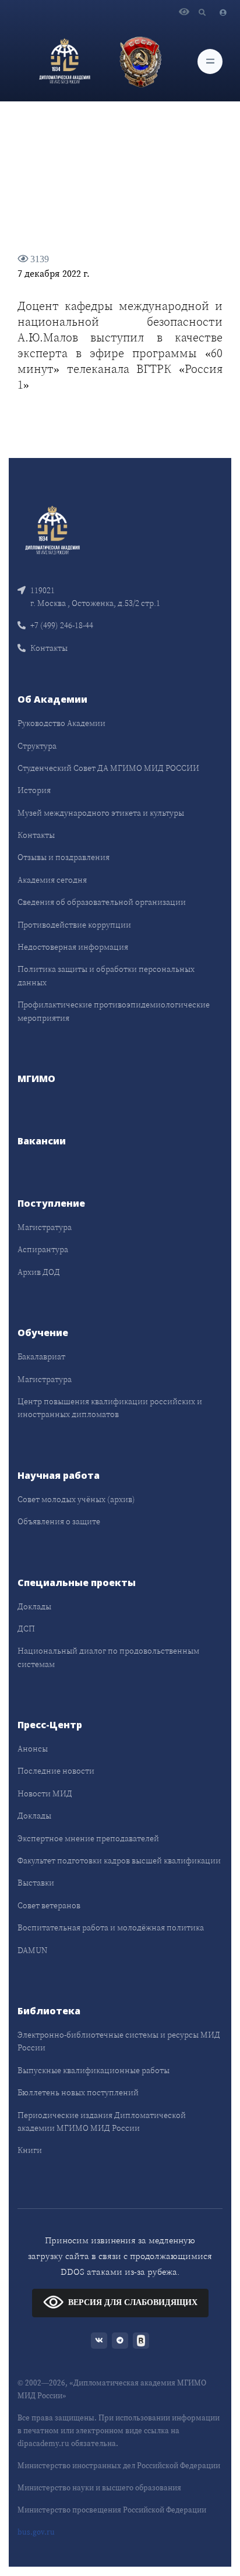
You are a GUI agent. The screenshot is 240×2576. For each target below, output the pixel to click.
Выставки (36, 1883)
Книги (30, 2150)
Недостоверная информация (73, 947)
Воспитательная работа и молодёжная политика (111, 1927)
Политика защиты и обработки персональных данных (106, 975)
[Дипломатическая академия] (65, 61)
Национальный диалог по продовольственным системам (108, 1657)
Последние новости (56, 1771)
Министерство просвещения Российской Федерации (112, 2510)
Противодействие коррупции (74, 925)
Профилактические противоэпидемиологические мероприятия (114, 1011)
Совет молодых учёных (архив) (76, 1499)
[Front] (52, 529)
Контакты (49, 648)
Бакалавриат (41, 1356)
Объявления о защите (59, 1521)
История (34, 790)
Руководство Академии (61, 723)
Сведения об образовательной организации (102, 902)
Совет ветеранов (49, 1905)
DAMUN (32, 1950)
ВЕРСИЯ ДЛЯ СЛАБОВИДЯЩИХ (133, 2302)
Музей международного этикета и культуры (101, 813)
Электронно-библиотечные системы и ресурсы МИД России (119, 2041)
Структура (37, 746)
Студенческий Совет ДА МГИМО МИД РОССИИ (108, 768)
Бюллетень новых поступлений (78, 2092)
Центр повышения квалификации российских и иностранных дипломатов (110, 1408)
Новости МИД (45, 1793)
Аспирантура (43, 1249)
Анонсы (33, 1749)
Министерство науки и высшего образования (99, 2488)
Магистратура (45, 1227)
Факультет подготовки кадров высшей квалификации (119, 1860)
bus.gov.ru (36, 2532)
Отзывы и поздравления (63, 857)
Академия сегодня (52, 880)
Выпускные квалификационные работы (93, 2070)
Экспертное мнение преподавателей (88, 1838)
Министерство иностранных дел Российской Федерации (119, 2466)
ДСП (26, 1629)
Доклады (34, 1606)
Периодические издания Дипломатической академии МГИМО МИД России (102, 2122)
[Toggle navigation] (210, 61)
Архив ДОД (39, 1272)
